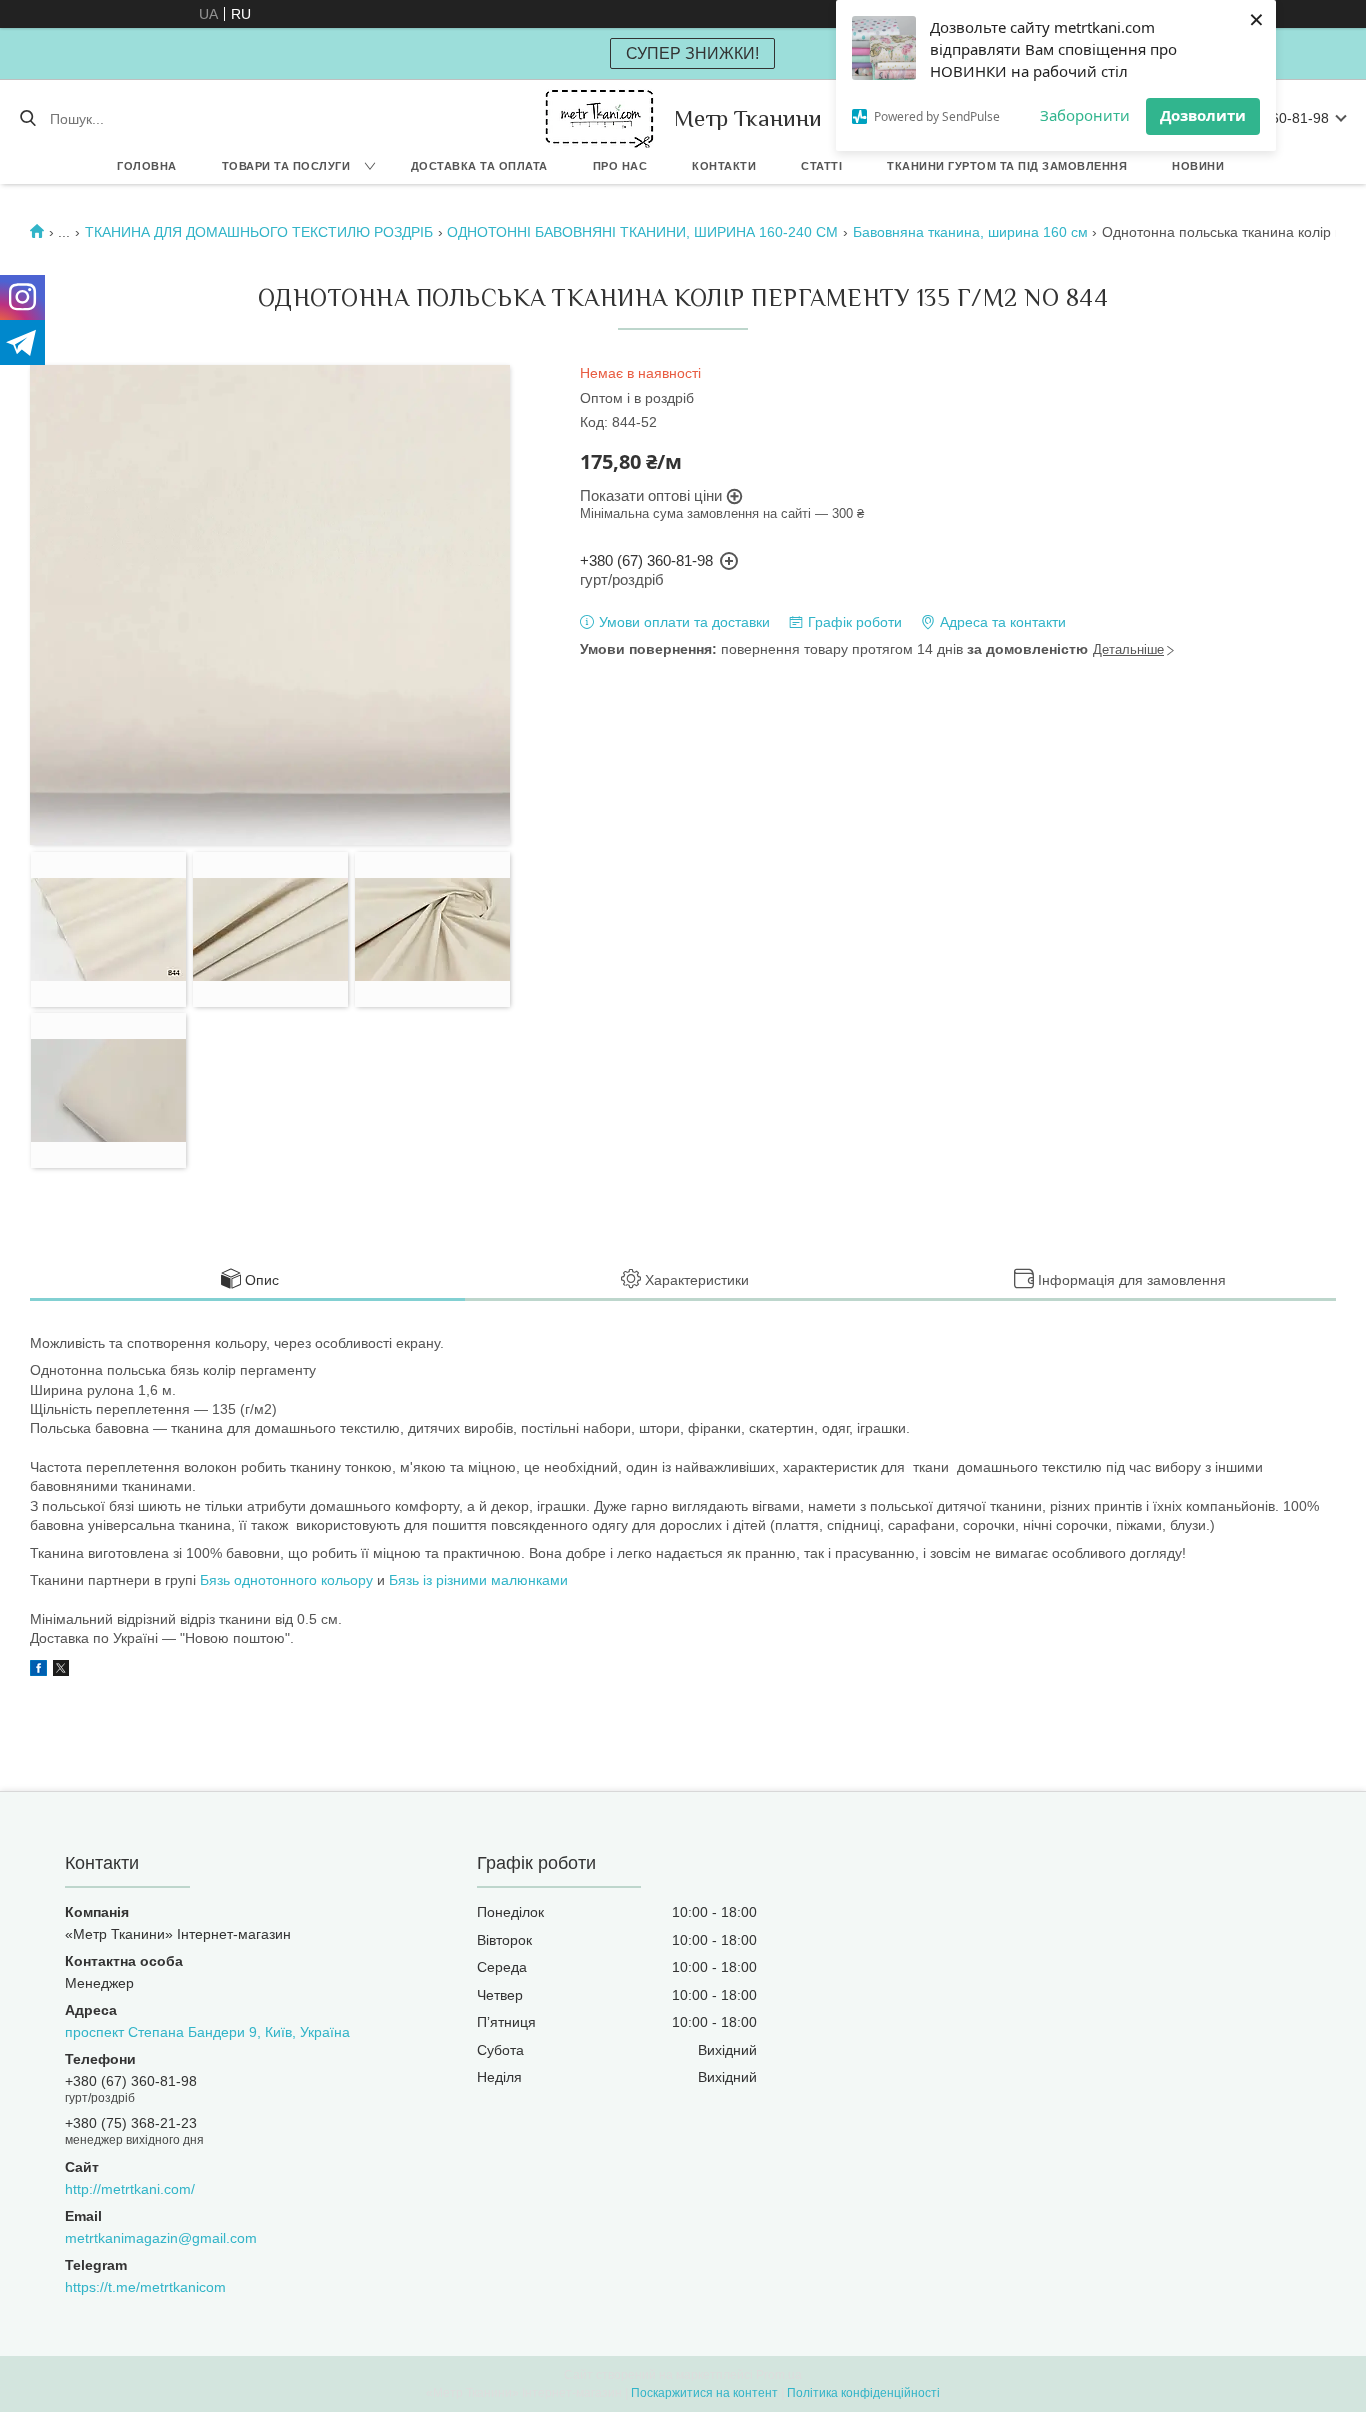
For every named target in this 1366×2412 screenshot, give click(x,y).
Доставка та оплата (479, 166)
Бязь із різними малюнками (478, 1580)
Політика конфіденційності (863, 2393)
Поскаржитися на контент (704, 2393)
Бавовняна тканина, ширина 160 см (970, 232)
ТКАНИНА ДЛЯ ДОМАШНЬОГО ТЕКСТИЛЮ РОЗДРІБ (259, 232)
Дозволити (1203, 115)
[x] (61, 1671)
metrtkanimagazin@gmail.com (161, 2238)
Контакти (724, 166)
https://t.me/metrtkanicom (145, 2287)
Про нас (620, 166)
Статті (821, 166)
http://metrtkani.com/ (130, 2189)
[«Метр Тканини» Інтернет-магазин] (599, 118)
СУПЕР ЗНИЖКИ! (692, 53)
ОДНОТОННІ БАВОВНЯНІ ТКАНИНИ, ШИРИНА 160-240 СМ (642, 232)
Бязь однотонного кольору (286, 1580)
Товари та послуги (286, 166)
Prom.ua (779, 2375)
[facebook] (38, 1671)
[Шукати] (27, 119)
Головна (147, 166)
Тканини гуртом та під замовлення (1007, 166)
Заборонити (1085, 115)
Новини (1198, 166)
